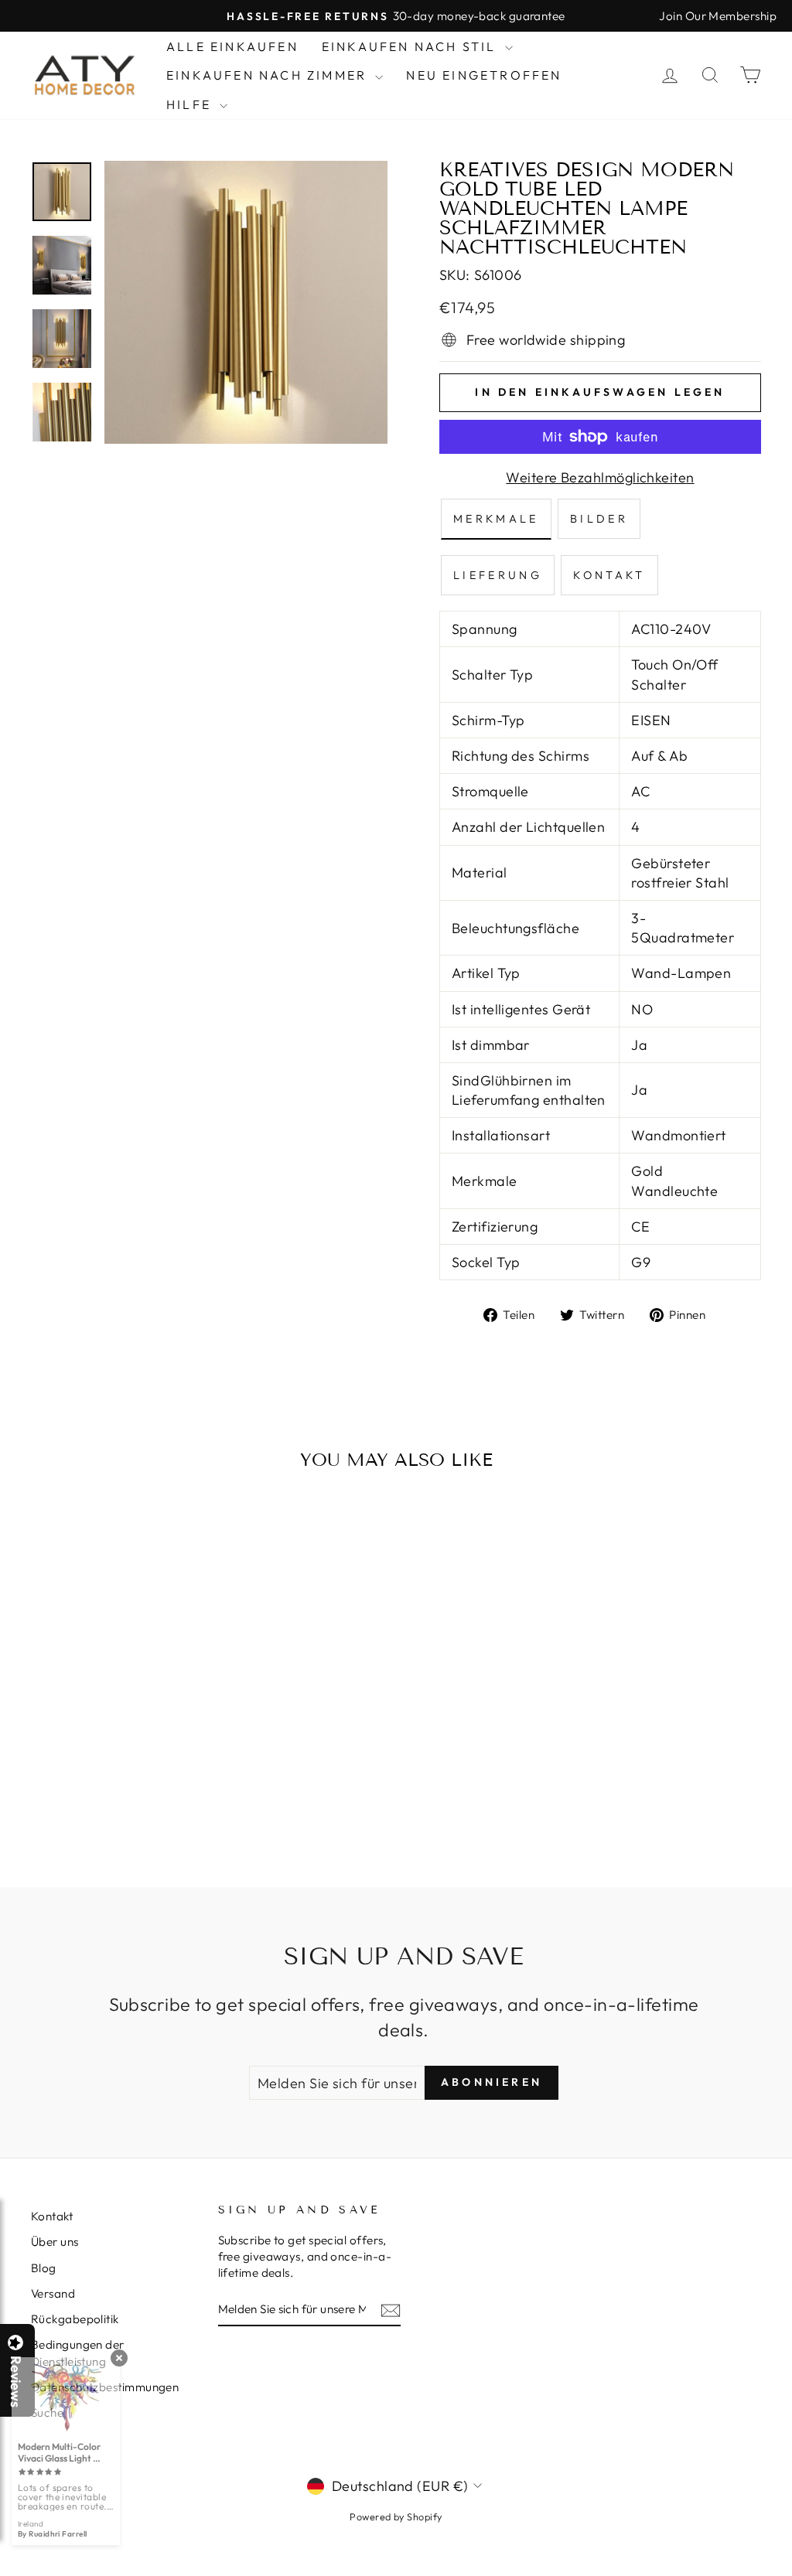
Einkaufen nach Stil (411, 46)
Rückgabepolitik (75, 2319)
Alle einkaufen (232, 46)
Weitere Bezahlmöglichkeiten (600, 477)
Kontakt (52, 2216)
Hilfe (191, 104)
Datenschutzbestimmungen (105, 2387)
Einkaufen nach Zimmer (269, 75)
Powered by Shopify (396, 2516)
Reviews (15, 2382)
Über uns (55, 2242)
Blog (44, 2268)
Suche (47, 2412)
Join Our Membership (718, 16)
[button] (791, 2575)
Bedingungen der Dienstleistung (78, 2353)
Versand (53, 2293)
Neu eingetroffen (484, 75)
